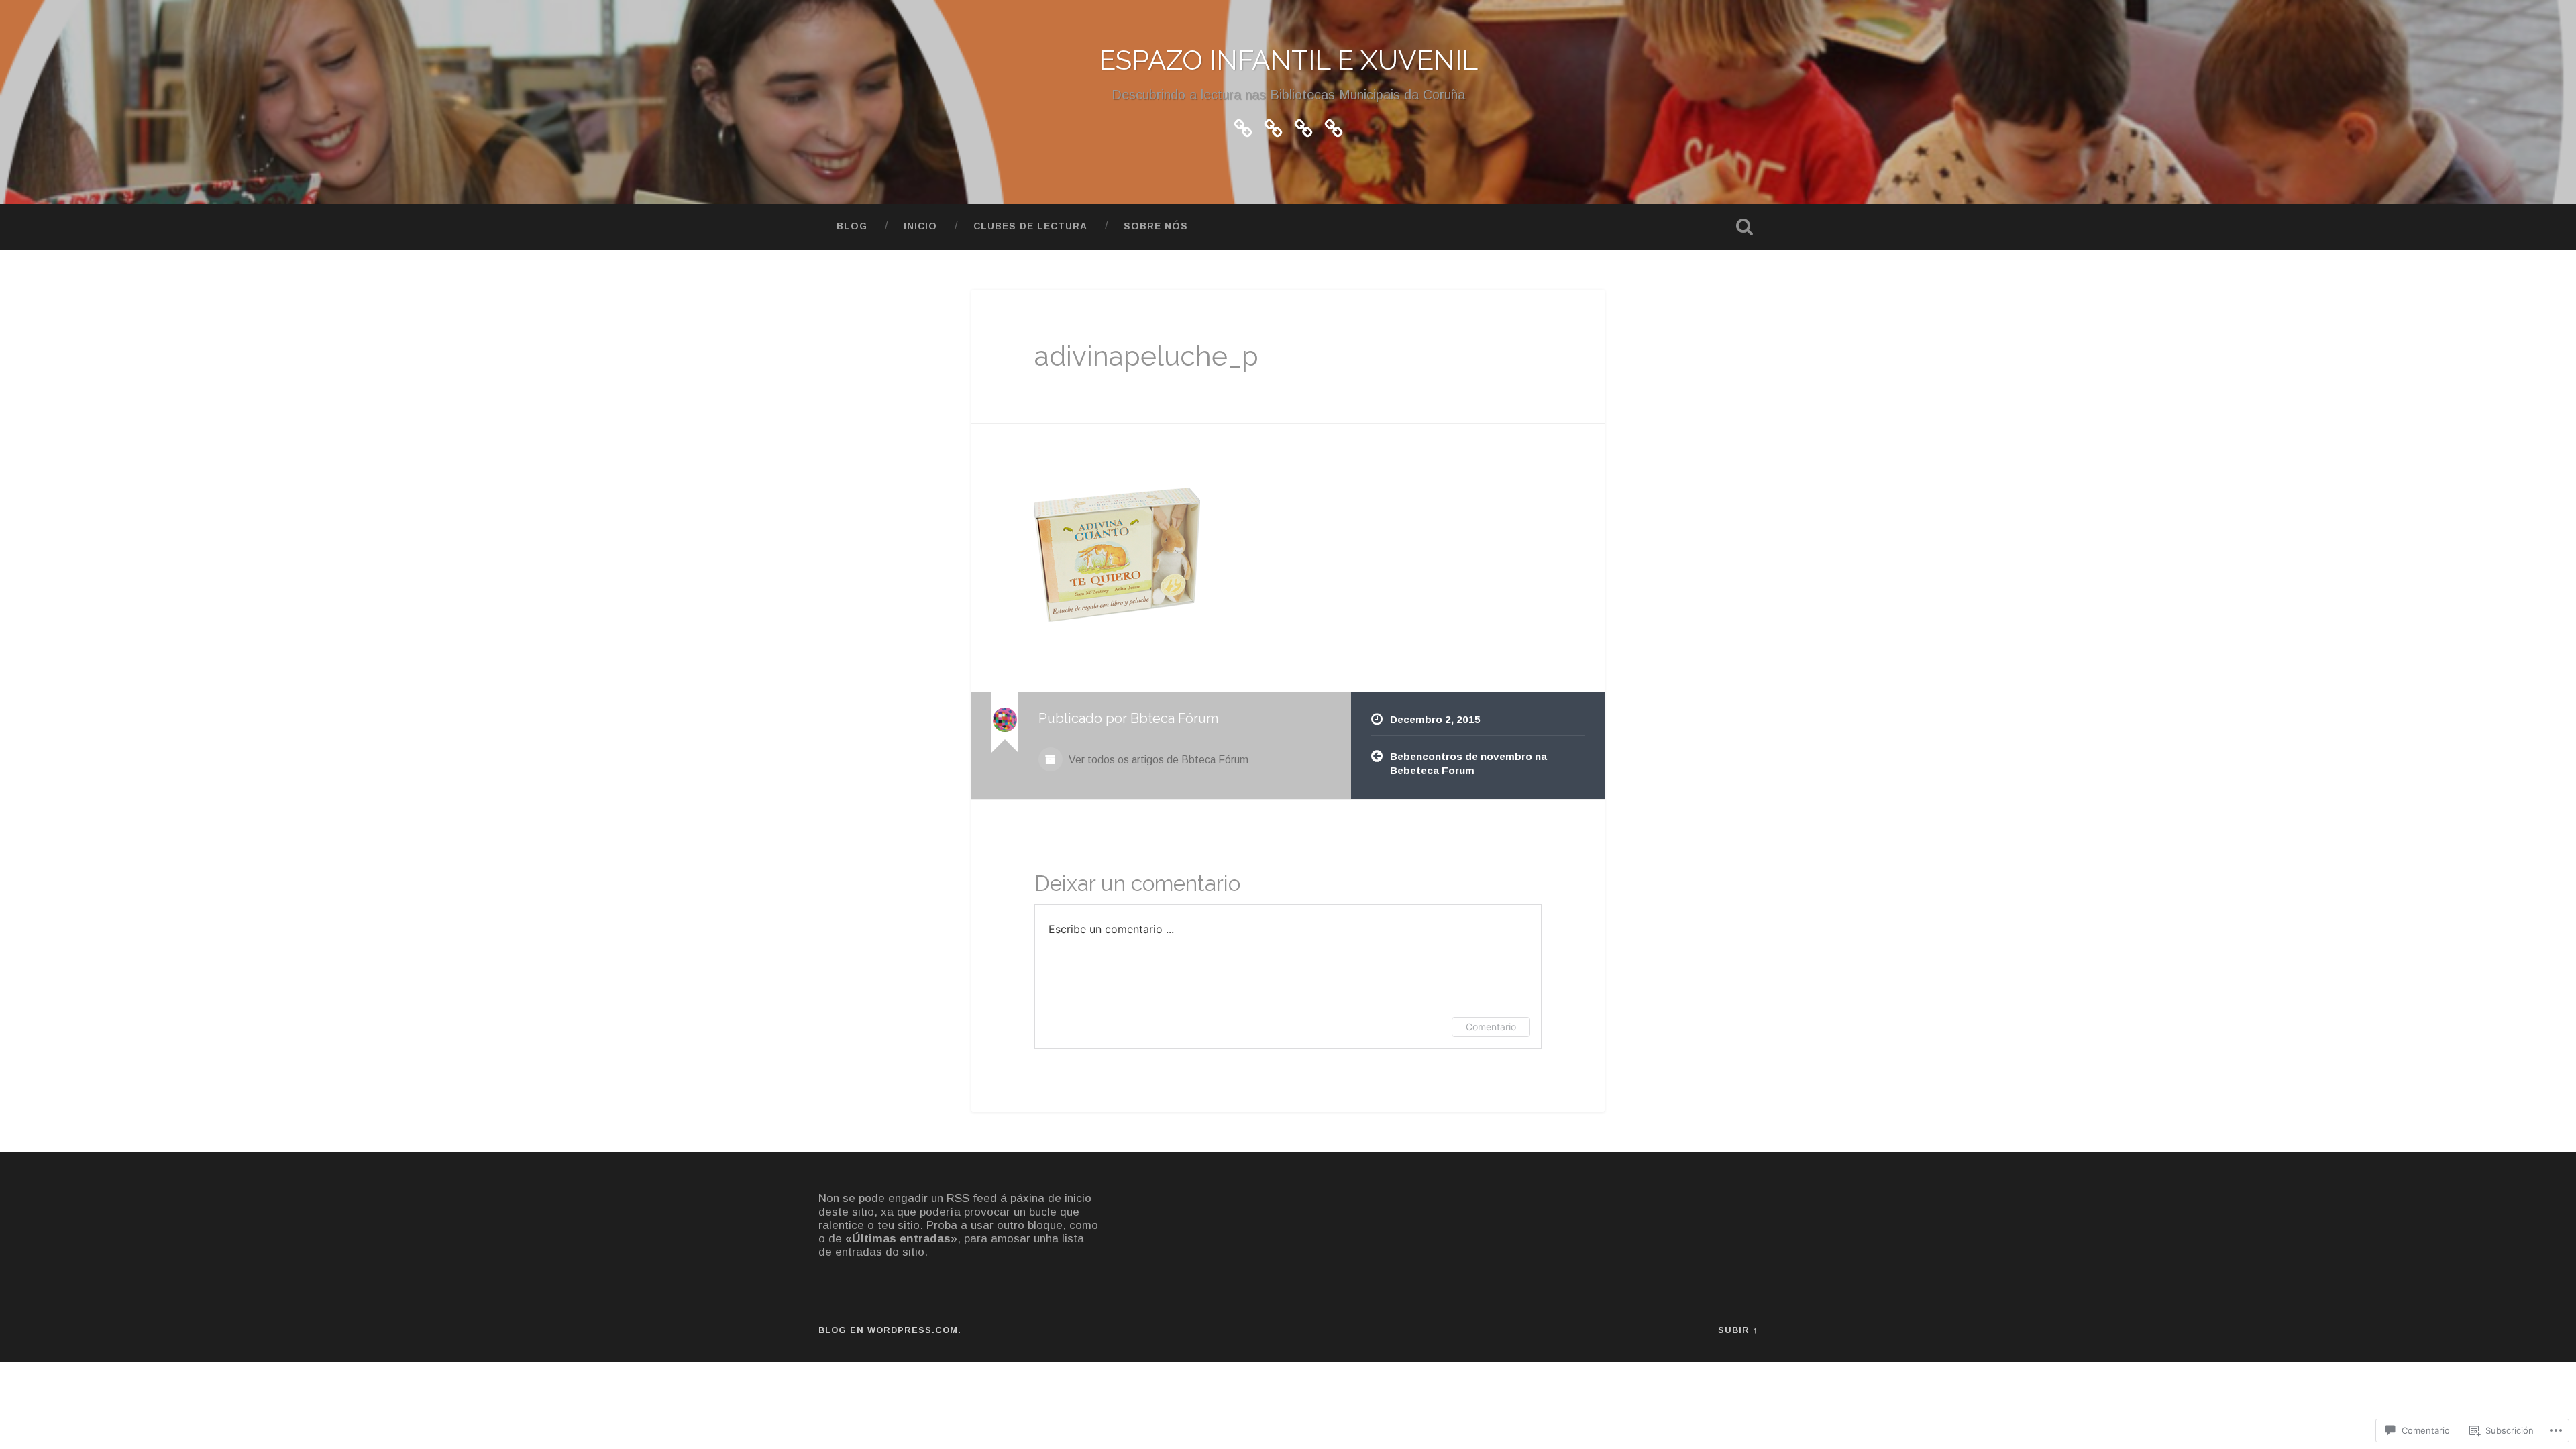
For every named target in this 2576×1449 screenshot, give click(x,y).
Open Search (1744, 227)
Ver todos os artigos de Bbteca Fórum (1157, 760)
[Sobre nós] (1334, 126)
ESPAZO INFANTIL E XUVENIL (1288, 60)
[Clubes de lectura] (1273, 126)
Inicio (920, 226)
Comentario (1491, 1027)
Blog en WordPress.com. (890, 1330)
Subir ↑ (1738, 1330)
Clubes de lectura (1030, 226)
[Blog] (1243, 126)
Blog (852, 226)
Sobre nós (1156, 226)
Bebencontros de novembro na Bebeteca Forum (1468, 763)
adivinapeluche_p (1146, 356)
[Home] (1303, 126)
